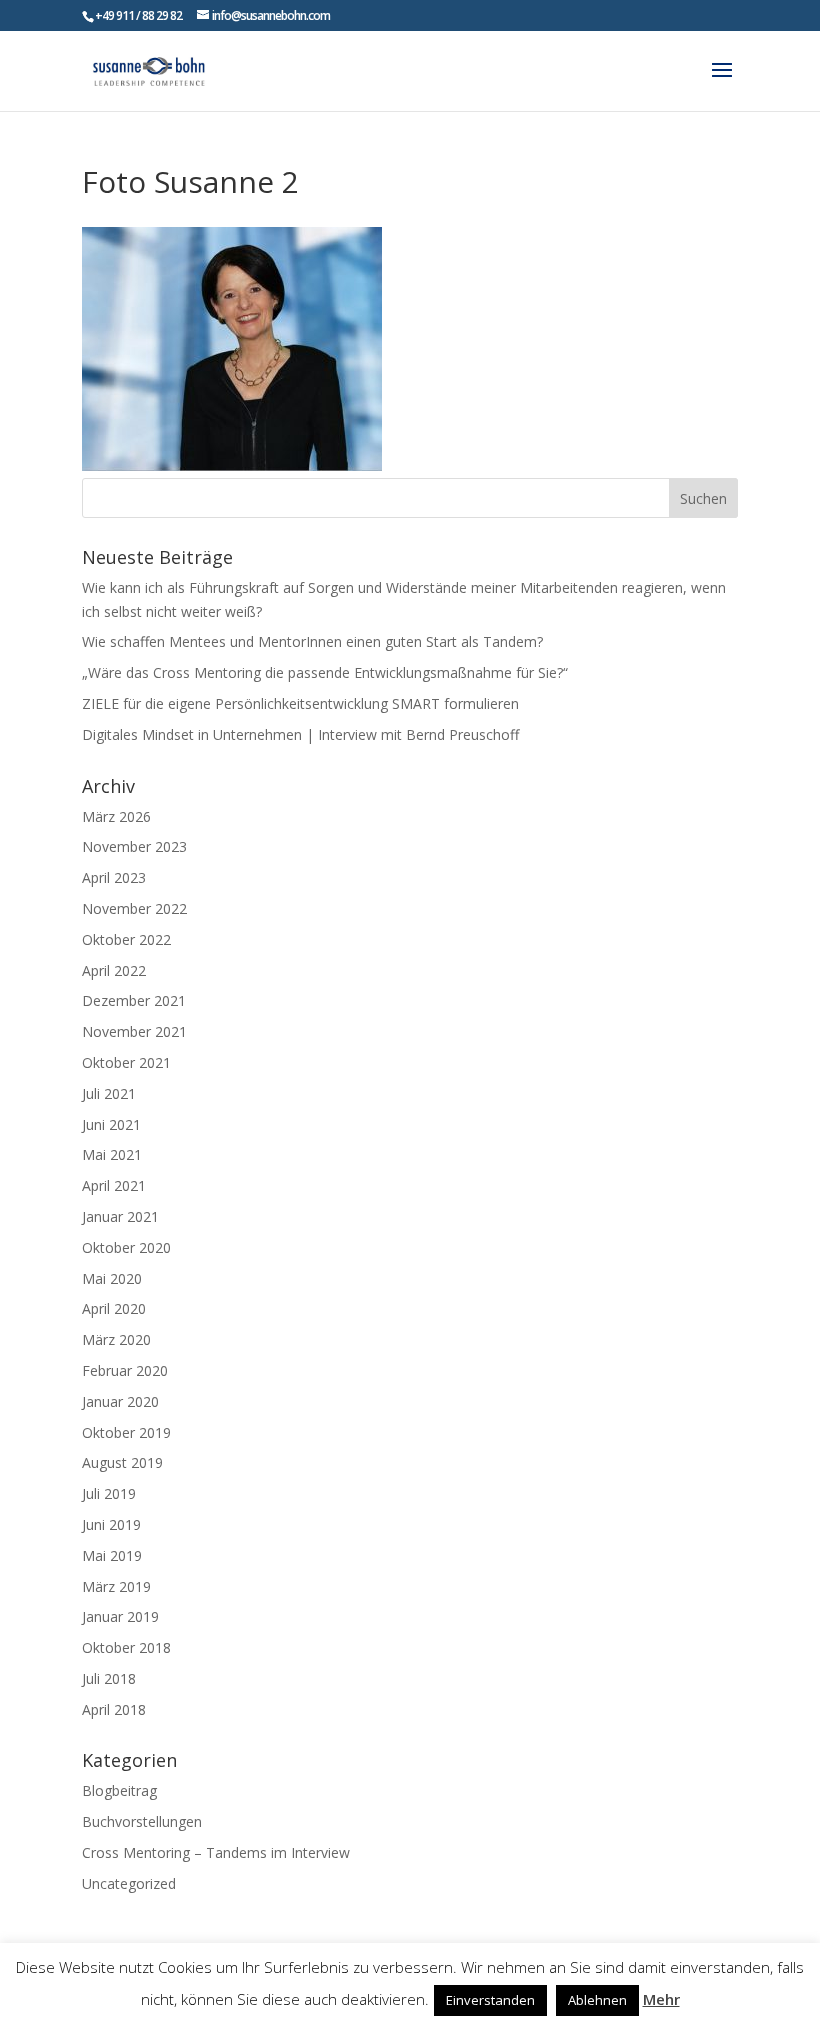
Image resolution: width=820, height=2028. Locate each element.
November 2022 (134, 908)
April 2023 (114, 877)
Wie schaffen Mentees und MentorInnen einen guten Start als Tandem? (312, 641)
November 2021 (134, 1031)
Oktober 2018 (126, 1647)
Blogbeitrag (119, 1790)
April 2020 (114, 1308)
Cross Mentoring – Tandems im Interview (216, 1852)
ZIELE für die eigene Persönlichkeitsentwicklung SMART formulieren (300, 703)
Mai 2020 (112, 1278)
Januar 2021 (120, 1216)
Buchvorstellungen (142, 1821)
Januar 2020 (120, 1401)
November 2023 (134, 846)
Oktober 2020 (126, 1247)
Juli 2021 (109, 1093)
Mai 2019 (112, 1555)
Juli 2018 (109, 1678)
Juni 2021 (111, 1124)
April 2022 (114, 970)
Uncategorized (129, 1883)
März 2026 (116, 816)
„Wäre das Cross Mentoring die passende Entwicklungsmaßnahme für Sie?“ (325, 672)
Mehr (661, 1999)
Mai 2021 (112, 1154)
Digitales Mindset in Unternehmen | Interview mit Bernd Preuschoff (300, 734)
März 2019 (116, 1586)
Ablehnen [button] (597, 2000)
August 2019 (122, 1462)
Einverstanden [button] (490, 2000)
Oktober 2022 (126, 939)
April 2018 (114, 1709)
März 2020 (116, 1339)
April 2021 (114, 1185)
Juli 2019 (109, 1493)
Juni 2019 (111, 1524)
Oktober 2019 (126, 1432)
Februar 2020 (125, 1370)
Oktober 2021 (126, 1062)
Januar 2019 (120, 1616)
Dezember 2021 (134, 1000)
